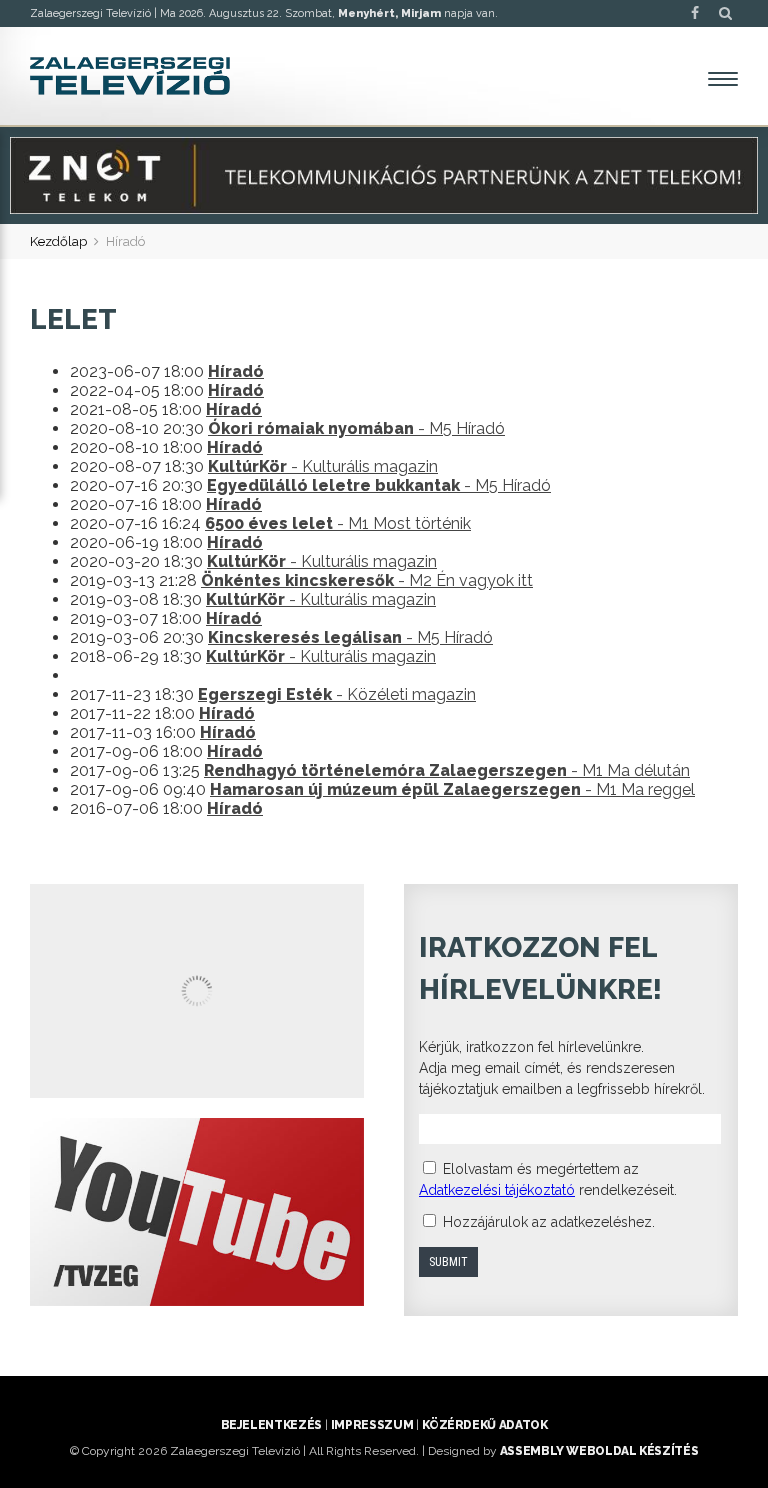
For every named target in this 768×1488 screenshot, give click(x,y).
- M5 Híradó (356, 428)
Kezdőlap (58, 241)
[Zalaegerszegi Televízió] (130, 76)
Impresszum (372, 1425)
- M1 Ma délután (447, 770)
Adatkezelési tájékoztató (497, 1190)
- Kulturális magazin (323, 466)
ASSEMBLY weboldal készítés (599, 1451)
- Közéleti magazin (337, 694)
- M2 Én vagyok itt (367, 580)
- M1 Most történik (338, 523)
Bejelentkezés (271, 1425)
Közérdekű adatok (484, 1425)
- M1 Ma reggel (452, 789)
